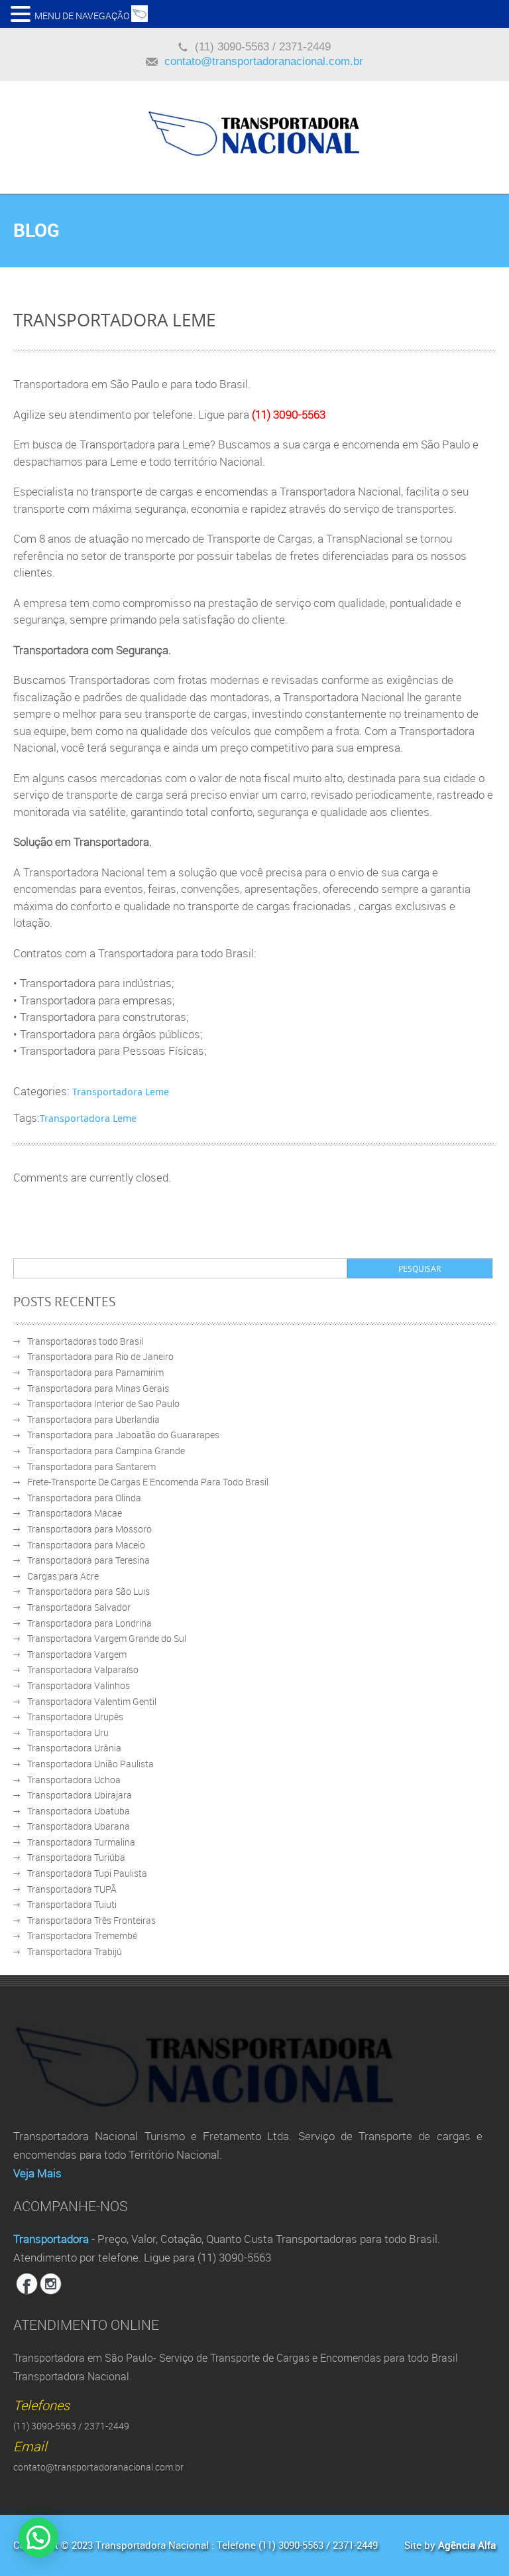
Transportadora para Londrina (89, 1623)
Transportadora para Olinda (84, 1498)
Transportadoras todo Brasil (85, 1341)
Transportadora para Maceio (86, 1545)
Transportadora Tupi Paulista (87, 1873)
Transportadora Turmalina (81, 1842)
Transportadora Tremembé (82, 1935)
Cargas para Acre (63, 1576)
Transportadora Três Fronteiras (91, 1920)
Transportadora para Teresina (88, 1560)
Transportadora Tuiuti (72, 1904)
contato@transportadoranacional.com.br (264, 61)
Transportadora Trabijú (75, 1951)
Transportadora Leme (121, 1091)
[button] (23, 13)
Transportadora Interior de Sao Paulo (103, 1403)
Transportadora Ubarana (79, 1826)
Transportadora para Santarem (91, 1466)
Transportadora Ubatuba (79, 1811)
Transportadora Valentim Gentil (92, 1701)
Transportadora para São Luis (88, 1591)
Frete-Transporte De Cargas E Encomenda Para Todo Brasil (148, 1482)
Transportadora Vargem (77, 1654)
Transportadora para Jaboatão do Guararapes (123, 1435)
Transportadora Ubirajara (80, 1795)
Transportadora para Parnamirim (95, 1372)
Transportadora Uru (68, 1732)
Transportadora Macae (75, 1513)
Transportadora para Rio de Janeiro (100, 1356)
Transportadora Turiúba (76, 1857)
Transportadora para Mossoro (89, 1529)
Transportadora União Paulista (90, 1764)
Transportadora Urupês (75, 1717)
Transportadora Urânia (74, 1748)
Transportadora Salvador (79, 1607)
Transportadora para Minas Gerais (98, 1388)
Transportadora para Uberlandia (93, 1419)
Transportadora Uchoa (74, 1780)
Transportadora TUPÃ (72, 1889)
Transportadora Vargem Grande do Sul (107, 1638)
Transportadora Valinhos (79, 1685)
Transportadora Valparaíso (83, 1669)
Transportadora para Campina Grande (106, 1451)
